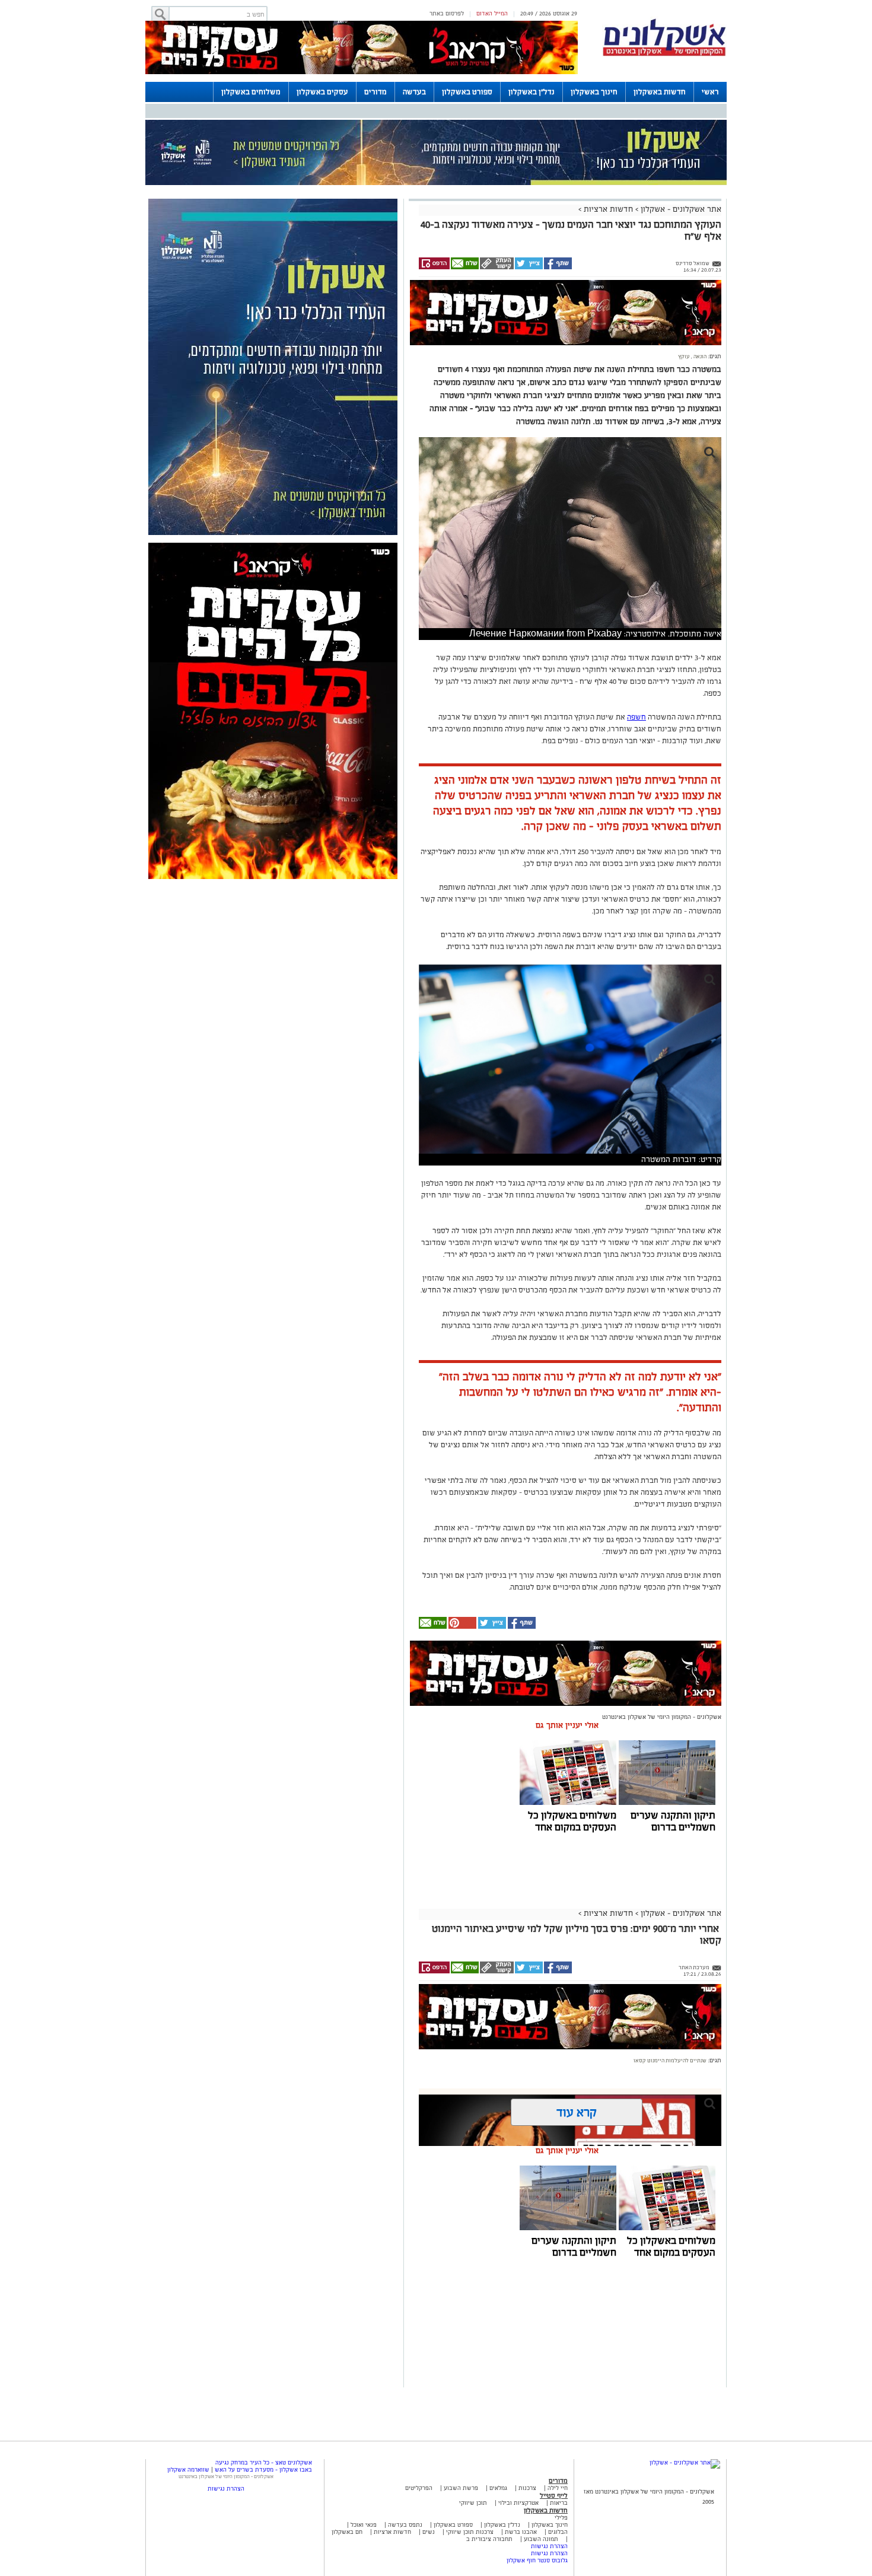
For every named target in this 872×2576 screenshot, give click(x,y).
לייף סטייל (554, 2495)
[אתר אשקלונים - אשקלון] (685, 2462)
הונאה (699, 356)
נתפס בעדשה (404, 2525)
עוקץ (684, 356)
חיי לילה (558, 2488)
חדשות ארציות (607, 209)
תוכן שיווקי (473, 2503)
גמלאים (498, 2488)
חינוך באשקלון (594, 92)
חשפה (637, 717)
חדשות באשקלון (660, 92)
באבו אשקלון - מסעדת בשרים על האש (263, 2470)
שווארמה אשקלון (188, 2470)
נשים (429, 2532)
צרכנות (527, 2488)
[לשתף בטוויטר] (528, 268)
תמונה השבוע (541, 2539)
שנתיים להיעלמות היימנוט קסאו (670, 2061)
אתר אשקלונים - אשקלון (680, 209)
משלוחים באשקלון (251, 92)
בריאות (559, 2503)
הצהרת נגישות (549, 2546)
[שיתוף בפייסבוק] (557, 268)
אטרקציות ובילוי (518, 2503)
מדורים (375, 92)
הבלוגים (558, 2532)
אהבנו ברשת (521, 2532)
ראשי (710, 92)
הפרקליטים (419, 2488)
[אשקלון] (664, 54)
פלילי (561, 2518)
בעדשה (414, 92)
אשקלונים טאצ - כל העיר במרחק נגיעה (264, 2462)
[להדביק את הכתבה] (462, 1627)
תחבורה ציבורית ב (489, 2539)
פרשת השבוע (461, 2488)
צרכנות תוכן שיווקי (470, 2532)
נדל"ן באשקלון (532, 92)
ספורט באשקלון (467, 92)
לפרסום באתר (447, 13)
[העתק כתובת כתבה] (496, 268)
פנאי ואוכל (364, 2525)
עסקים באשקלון (322, 92)
